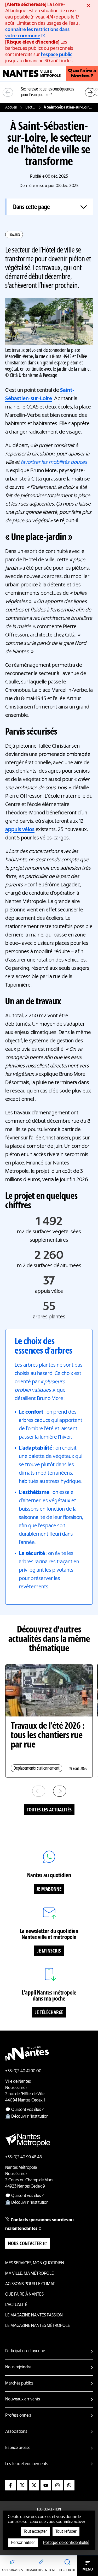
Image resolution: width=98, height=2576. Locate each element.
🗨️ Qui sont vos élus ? (24, 2110)
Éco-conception (49, 2510)
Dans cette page (31, 207)
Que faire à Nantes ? (82, 74)
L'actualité (30, 107)
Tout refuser (66, 2532)
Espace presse (18, 2448)
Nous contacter (25, 2244)
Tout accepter (35, 2532)
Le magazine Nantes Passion (34, 2315)
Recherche (67, 2570)
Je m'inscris (49, 1951)
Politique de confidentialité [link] (66, 2543)
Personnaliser (23, 2543)
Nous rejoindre (18, 2367)
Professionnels (18, 2416)
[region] (49, 92)
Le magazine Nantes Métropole (38, 2326)
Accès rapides (12, 2571)
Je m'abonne (49, 1889)
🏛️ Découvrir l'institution (27, 2117)
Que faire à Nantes (24, 2295)
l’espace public (57, 55)
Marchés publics (19, 2383)
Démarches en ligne (41, 2571)
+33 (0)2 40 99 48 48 (24, 2157)
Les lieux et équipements (27, 2464)
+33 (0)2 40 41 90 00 (23, 2071)
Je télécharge (49, 2013)
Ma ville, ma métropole (30, 2274)
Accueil (11, 107)
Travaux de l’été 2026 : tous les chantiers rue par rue (48, 1736)
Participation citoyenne (25, 2351)
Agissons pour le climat (30, 2284)
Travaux (14, 235)
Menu (88, 2569)
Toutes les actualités (49, 1810)
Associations (16, 2432)
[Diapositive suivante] (90, 92)
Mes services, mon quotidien (35, 2263)
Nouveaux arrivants (23, 2399)
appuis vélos (20, 830)
